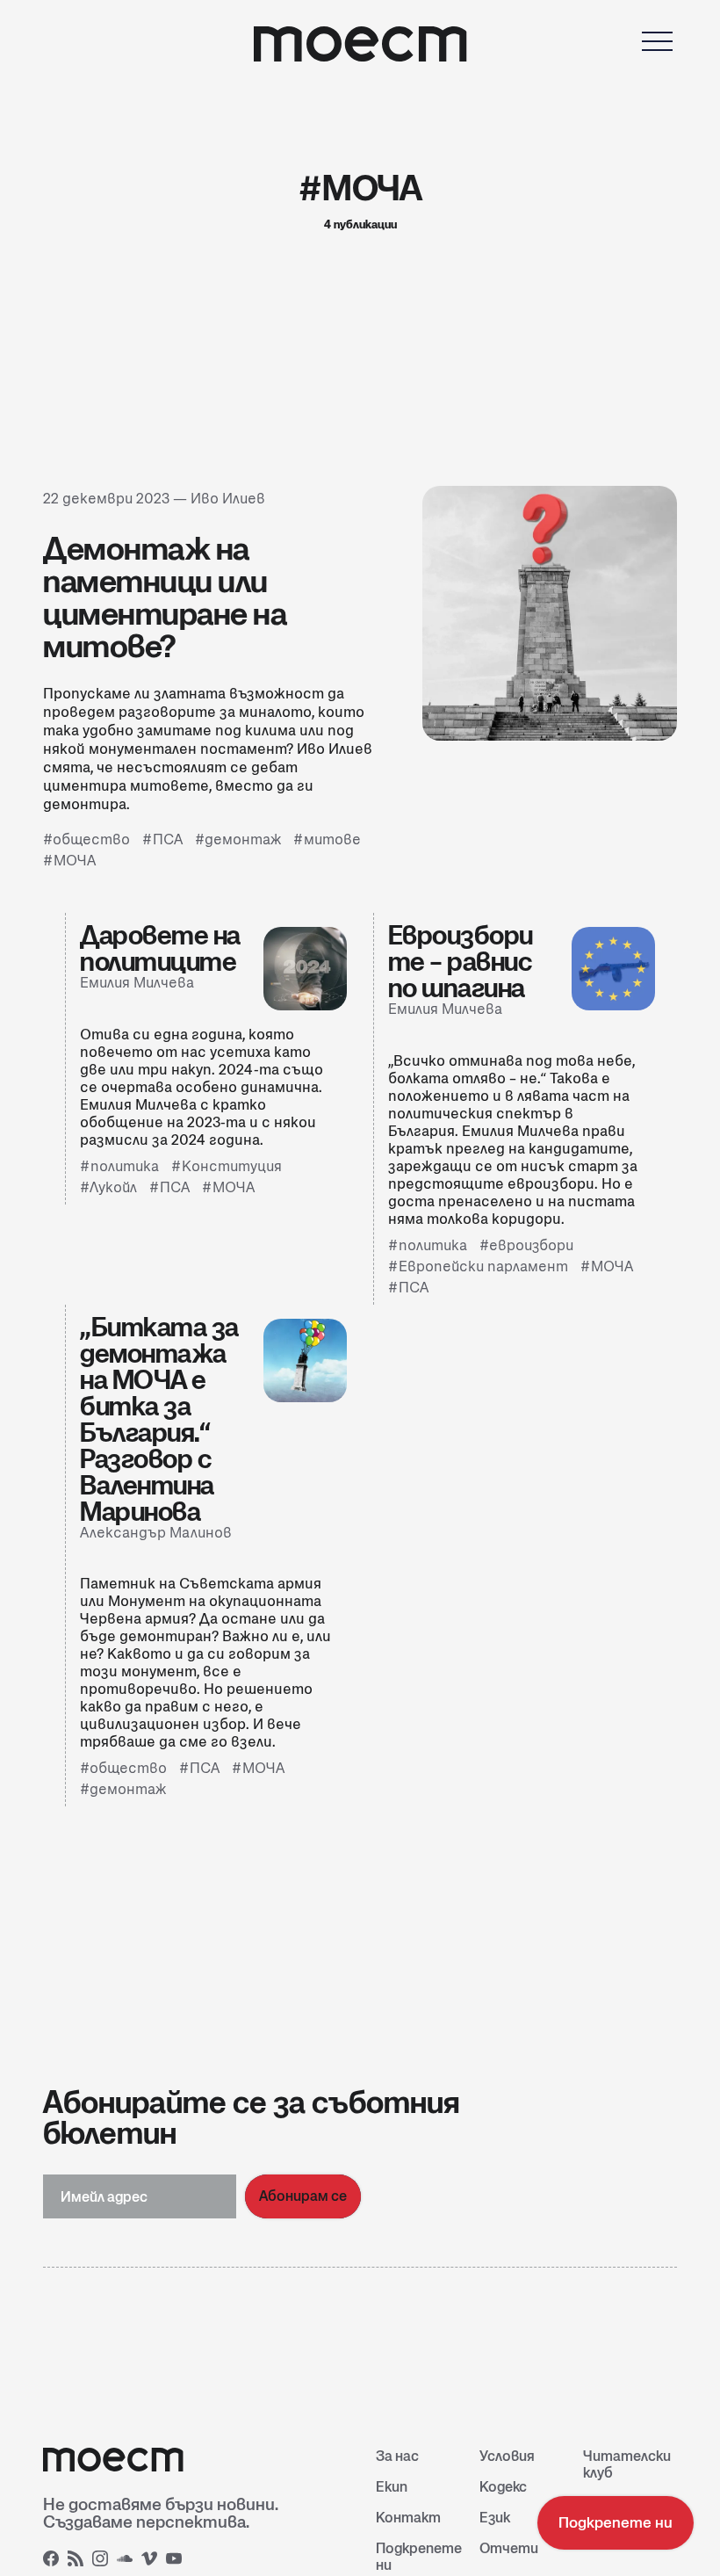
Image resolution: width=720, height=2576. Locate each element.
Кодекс (503, 2487)
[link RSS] (78, 2561)
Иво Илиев (228, 499)
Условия (507, 2456)
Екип (392, 2487)
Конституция (232, 1166)
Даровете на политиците (160, 948)
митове (332, 839)
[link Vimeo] (152, 2561)
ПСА (168, 839)
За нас (397, 2456)
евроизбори (531, 1245)
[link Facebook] (54, 2561)
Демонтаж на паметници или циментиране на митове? (165, 597)
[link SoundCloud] (127, 2561)
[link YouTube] (176, 2561)
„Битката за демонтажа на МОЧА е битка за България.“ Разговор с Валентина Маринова (159, 1419)
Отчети (509, 2548)
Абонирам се (303, 2196)
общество (91, 839)
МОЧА (75, 861)
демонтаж (243, 839)
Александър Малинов (156, 1533)
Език (495, 2518)
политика (125, 1166)
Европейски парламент (483, 1266)
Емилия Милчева (137, 983)
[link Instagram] (103, 2561)
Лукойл (113, 1187)
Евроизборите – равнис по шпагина (461, 961)
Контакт (408, 2518)
